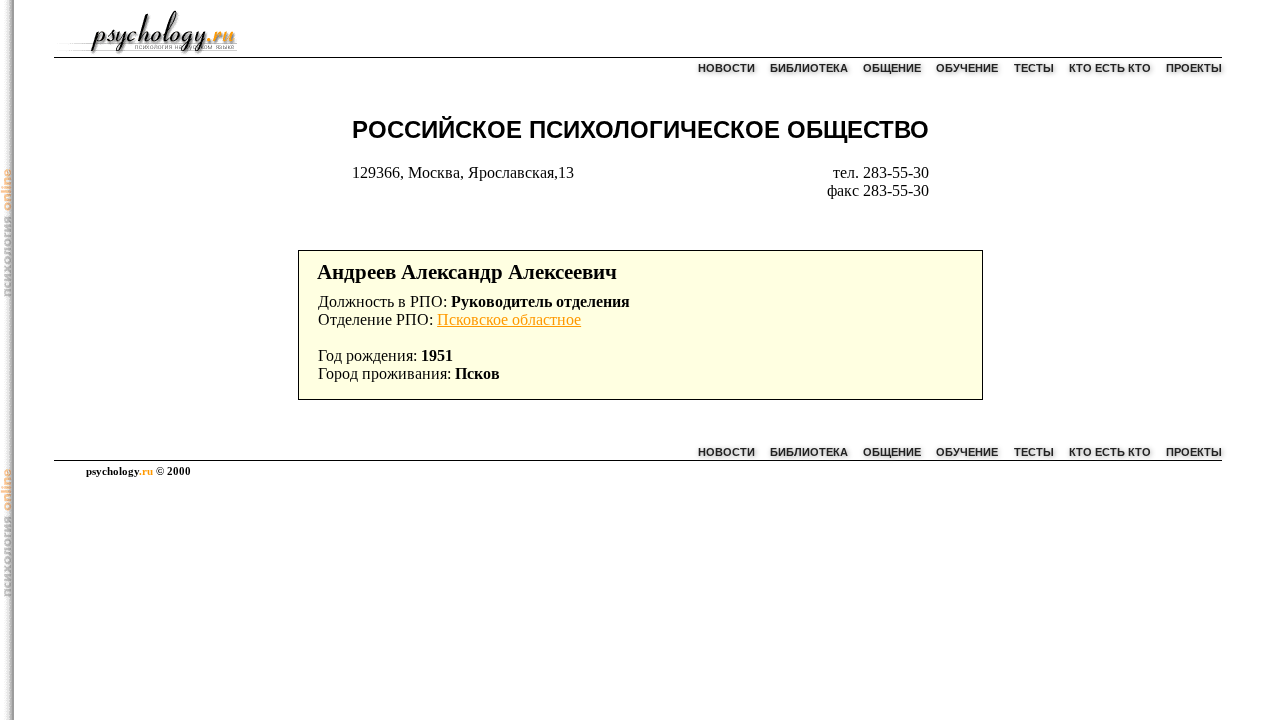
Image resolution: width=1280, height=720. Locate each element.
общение (892, 68)
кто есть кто (1110, 68)
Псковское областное (509, 319)
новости (726, 68)
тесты (1034, 68)
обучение (967, 68)
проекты (1194, 68)
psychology (119, 471)
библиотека (809, 68)
